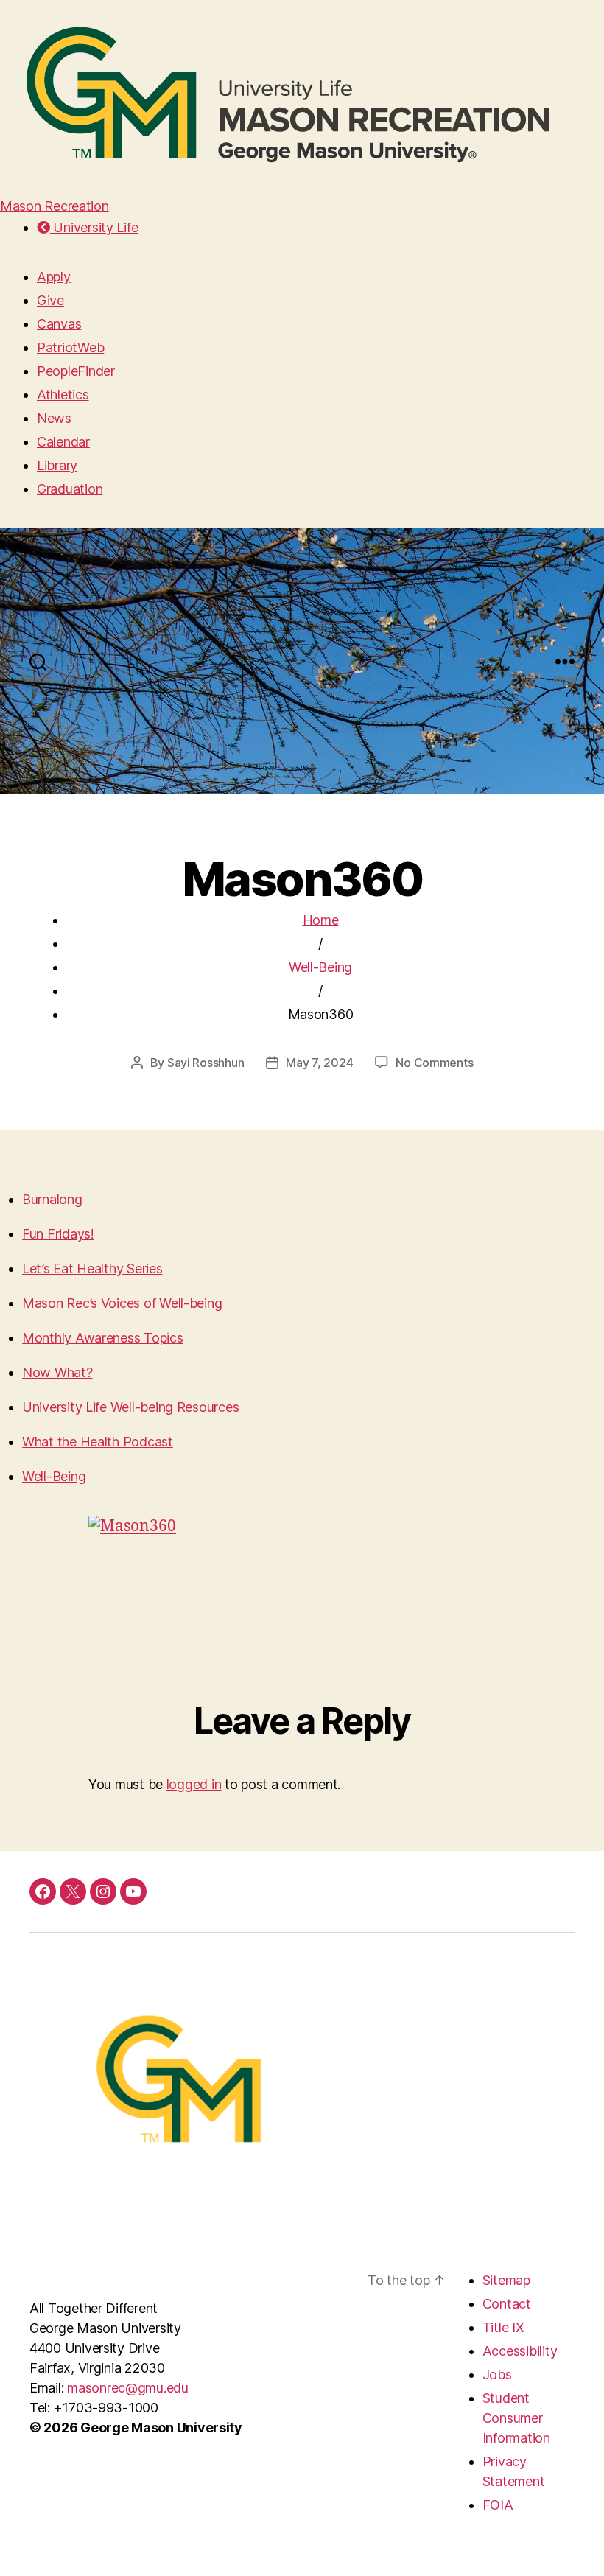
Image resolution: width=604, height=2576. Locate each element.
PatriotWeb (70, 347)
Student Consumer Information (516, 2418)
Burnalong (52, 1199)
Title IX (503, 2327)
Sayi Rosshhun (206, 1063)
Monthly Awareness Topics (103, 1338)
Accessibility (520, 2351)
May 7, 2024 (319, 1063)
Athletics (63, 395)
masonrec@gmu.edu (128, 2388)
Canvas (59, 324)
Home (321, 920)
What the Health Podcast (98, 1442)
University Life (94, 227)
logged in (194, 1784)
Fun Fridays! (58, 1234)
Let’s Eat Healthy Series (92, 1268)
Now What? (57, 1372)
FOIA (498, 2505)
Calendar (63, 442)
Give (50, 300)
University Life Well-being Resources (130, 1407)
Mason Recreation (55, 206)
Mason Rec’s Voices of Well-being (122, 1303)
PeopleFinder (76, 371)
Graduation (70, 489)
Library (57, 465)
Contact (507, 2304)
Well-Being (320, 967)
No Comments (434, 1063)
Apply (54, 277)
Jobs (497, 2374)
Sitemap (506, 2280)
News (54, 418)
